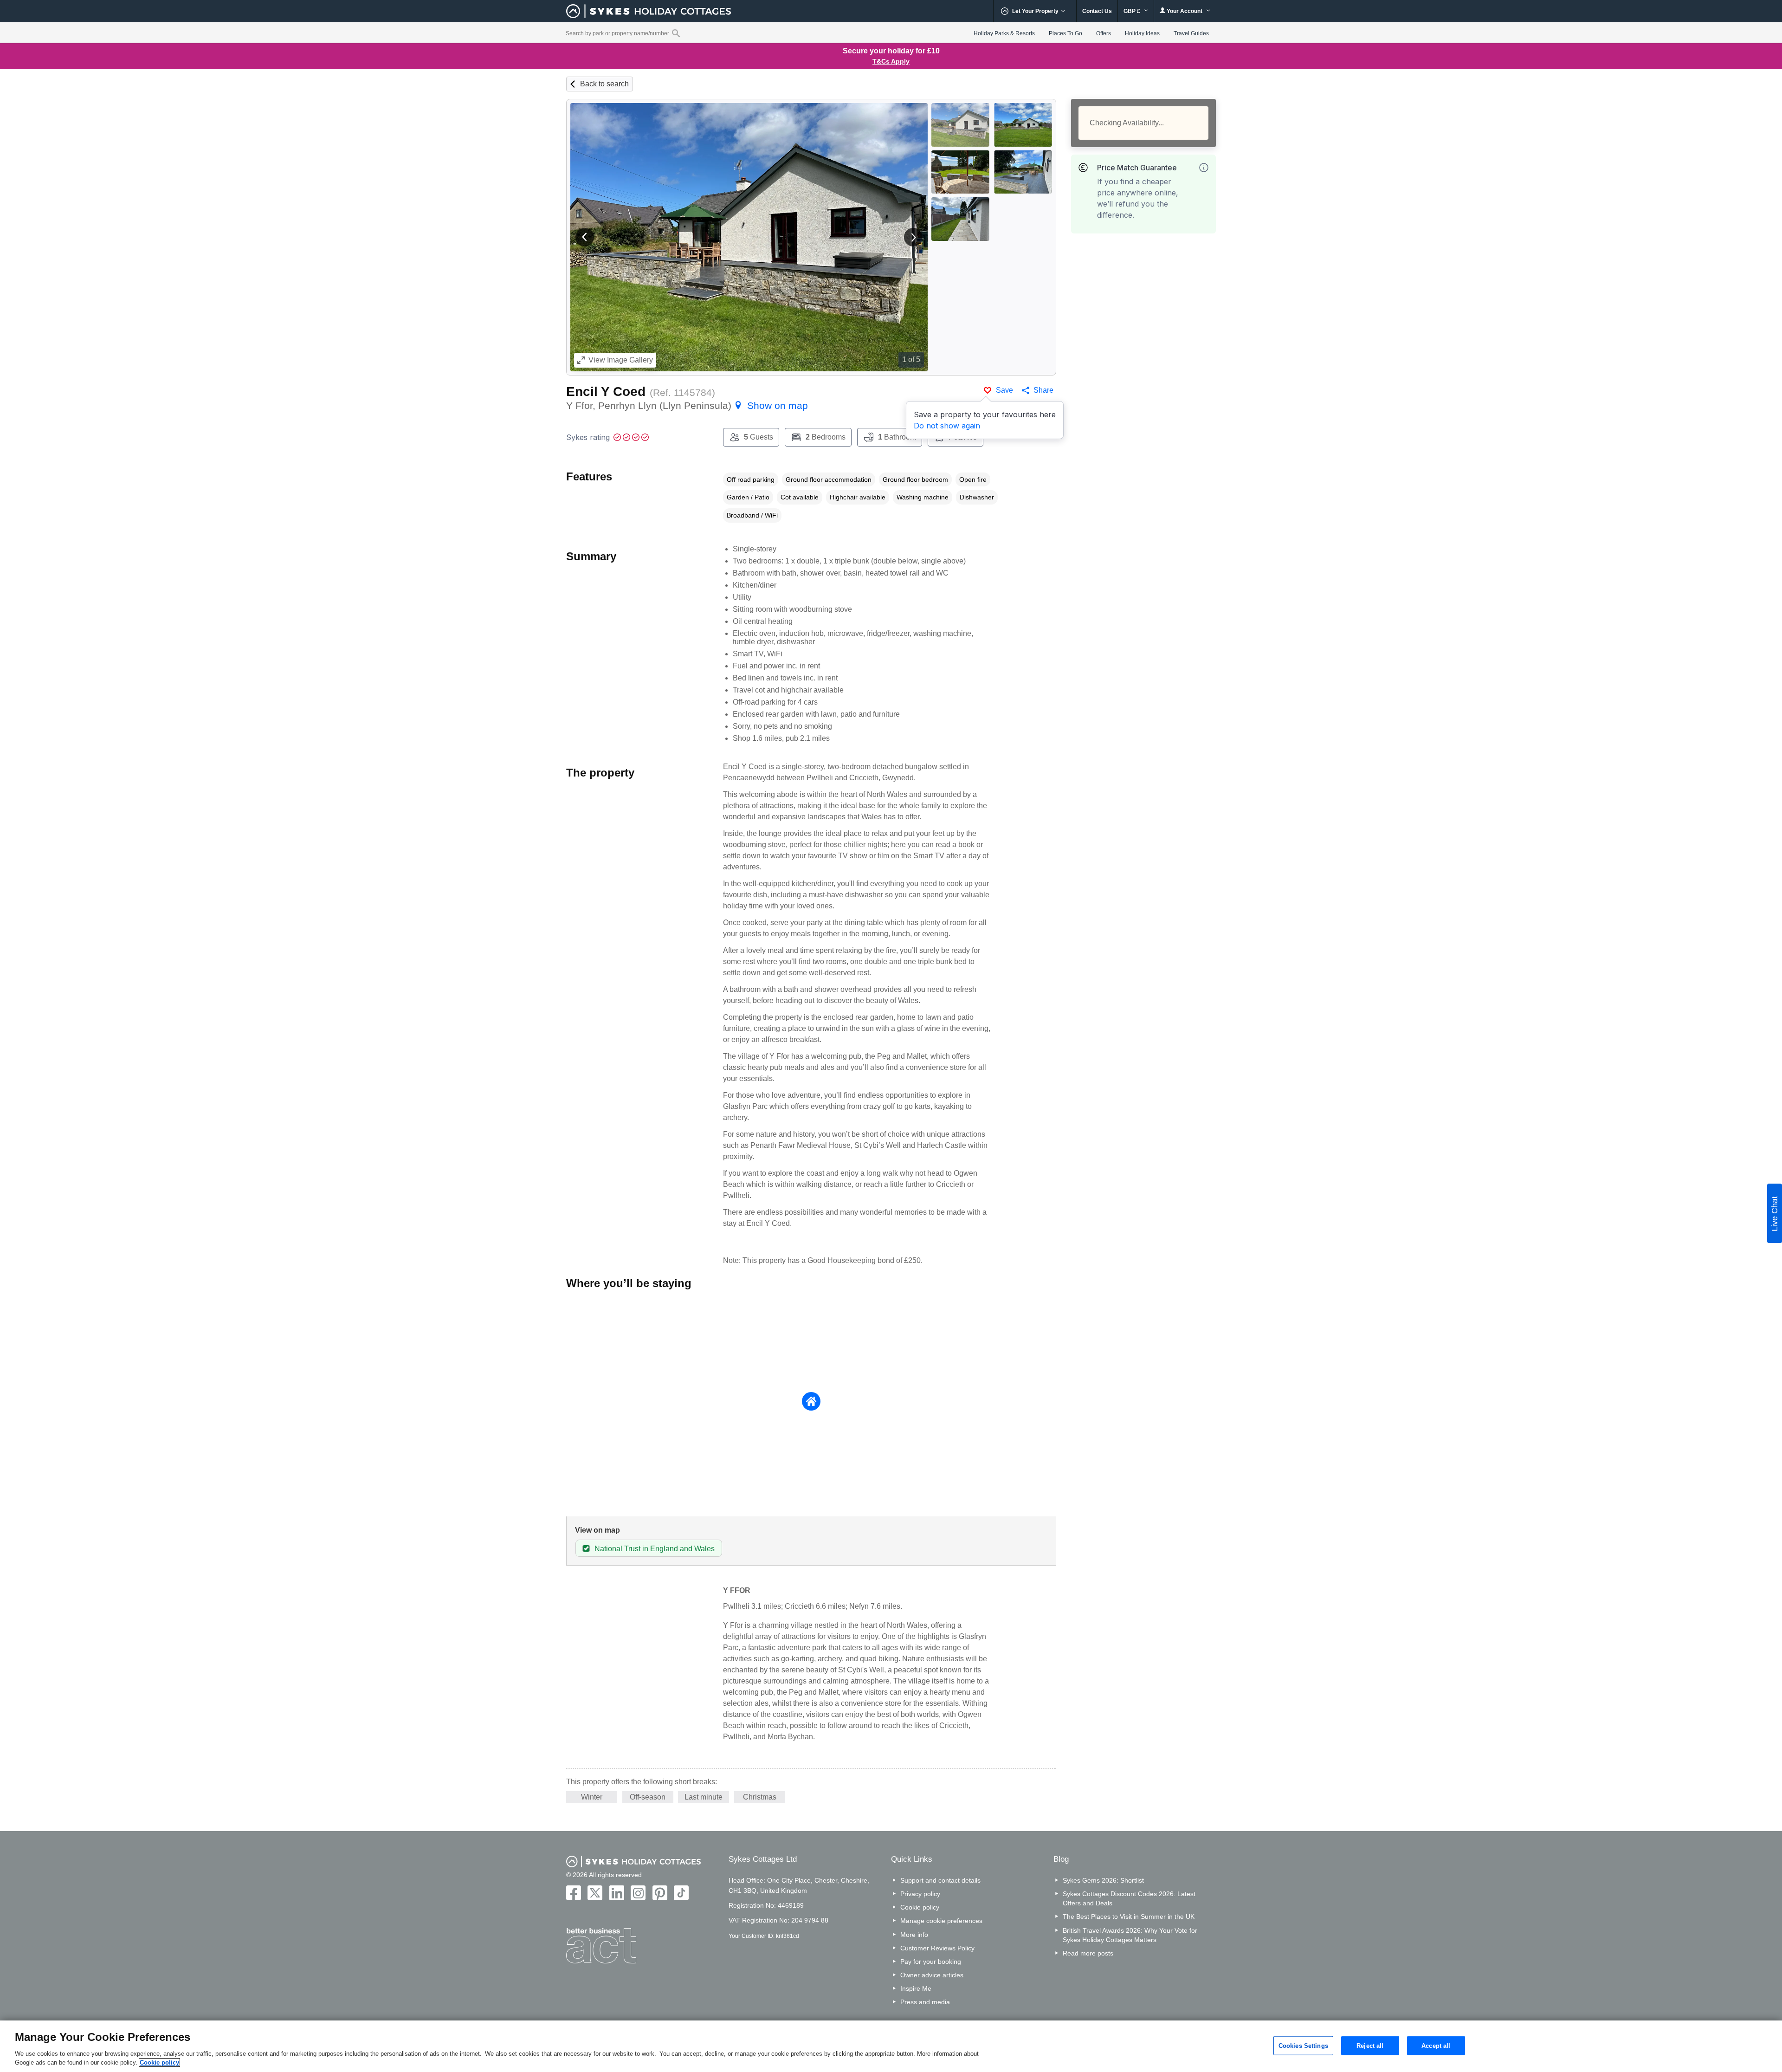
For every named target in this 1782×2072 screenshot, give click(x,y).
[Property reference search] (676, 33)
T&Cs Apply (891, 61)
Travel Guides (1191, 33)
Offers (1104, 33)
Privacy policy (920, 1894)
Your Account (1185, 11)
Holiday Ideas (1142, 33)
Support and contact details (940, 1880)
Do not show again (947, 426)
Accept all (1436, 2045)
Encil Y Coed (606, 392)
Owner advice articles (932, 1975)
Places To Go (1065, 33)
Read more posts (1088, 1953)
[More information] (1204, 168)
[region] (891, 2046)
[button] (585, 237)
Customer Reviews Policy (937, 1948)
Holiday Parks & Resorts (1004, 33)
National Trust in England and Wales (655, 1549)
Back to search (604, 84)
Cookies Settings (1303, 2045)
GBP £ (1133, 11)
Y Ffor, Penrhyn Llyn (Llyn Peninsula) (687, 405)
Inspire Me (916, 1988)
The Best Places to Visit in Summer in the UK (1129, 1917)
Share (1043, 390)
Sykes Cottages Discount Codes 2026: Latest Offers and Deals (1129, 1898)
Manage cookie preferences (941, 1921)
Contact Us (1097, 11)
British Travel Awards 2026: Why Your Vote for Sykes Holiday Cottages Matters (1130, 1935)
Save (1004, 390)
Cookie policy (920, 1907)
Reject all (1370, 2045)
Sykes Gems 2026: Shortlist (1103, 1880)
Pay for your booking (931, 1962)
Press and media (925, 2002)
